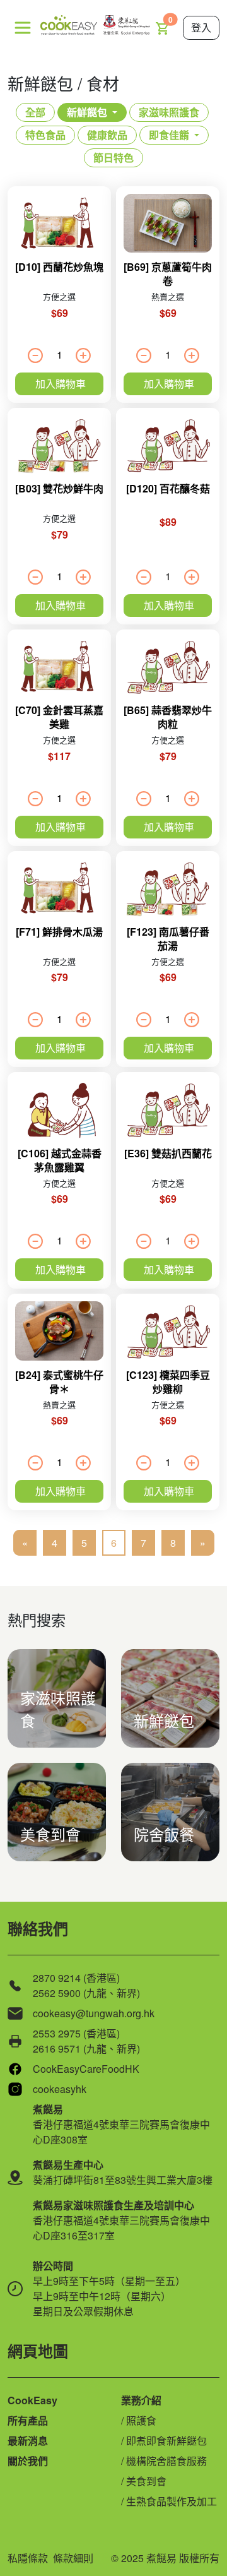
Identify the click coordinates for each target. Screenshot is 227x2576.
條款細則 (73, 2558)
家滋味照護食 (169, 112)
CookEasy (32, 2400)
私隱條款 (28, 2558)
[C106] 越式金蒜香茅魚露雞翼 (60, 1160)
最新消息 (28, 2441)
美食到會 (146, 2481)
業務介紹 (141, 2400)
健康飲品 (107, 135)
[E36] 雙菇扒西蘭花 (168, 1153)
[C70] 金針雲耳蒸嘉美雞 (59, 717)
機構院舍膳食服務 (166, 2461)
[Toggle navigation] (23, 28)
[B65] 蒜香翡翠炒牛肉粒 (168, 717)
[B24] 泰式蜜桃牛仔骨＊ (59, 1382)
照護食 (141, 2420)
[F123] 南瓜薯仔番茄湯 (168, 939)
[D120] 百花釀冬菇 (168, 488)
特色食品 (45, 135)
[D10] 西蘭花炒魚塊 (59, 267)
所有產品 (28, 2420)
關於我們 (28, 2461)
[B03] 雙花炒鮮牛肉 (59, 488)
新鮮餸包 (87, 112)
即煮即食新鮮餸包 (166, 2441)
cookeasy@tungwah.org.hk (94, 2013)
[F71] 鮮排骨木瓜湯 (59, 932)
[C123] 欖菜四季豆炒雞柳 (168, 1382)
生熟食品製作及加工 (172, 2501)
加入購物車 (61, 384)
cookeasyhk (60, 2089)
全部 (35, 112)
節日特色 (113, 158)
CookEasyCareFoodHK (86, 2069)
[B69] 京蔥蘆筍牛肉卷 (168, 274)
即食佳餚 (169, 135)
